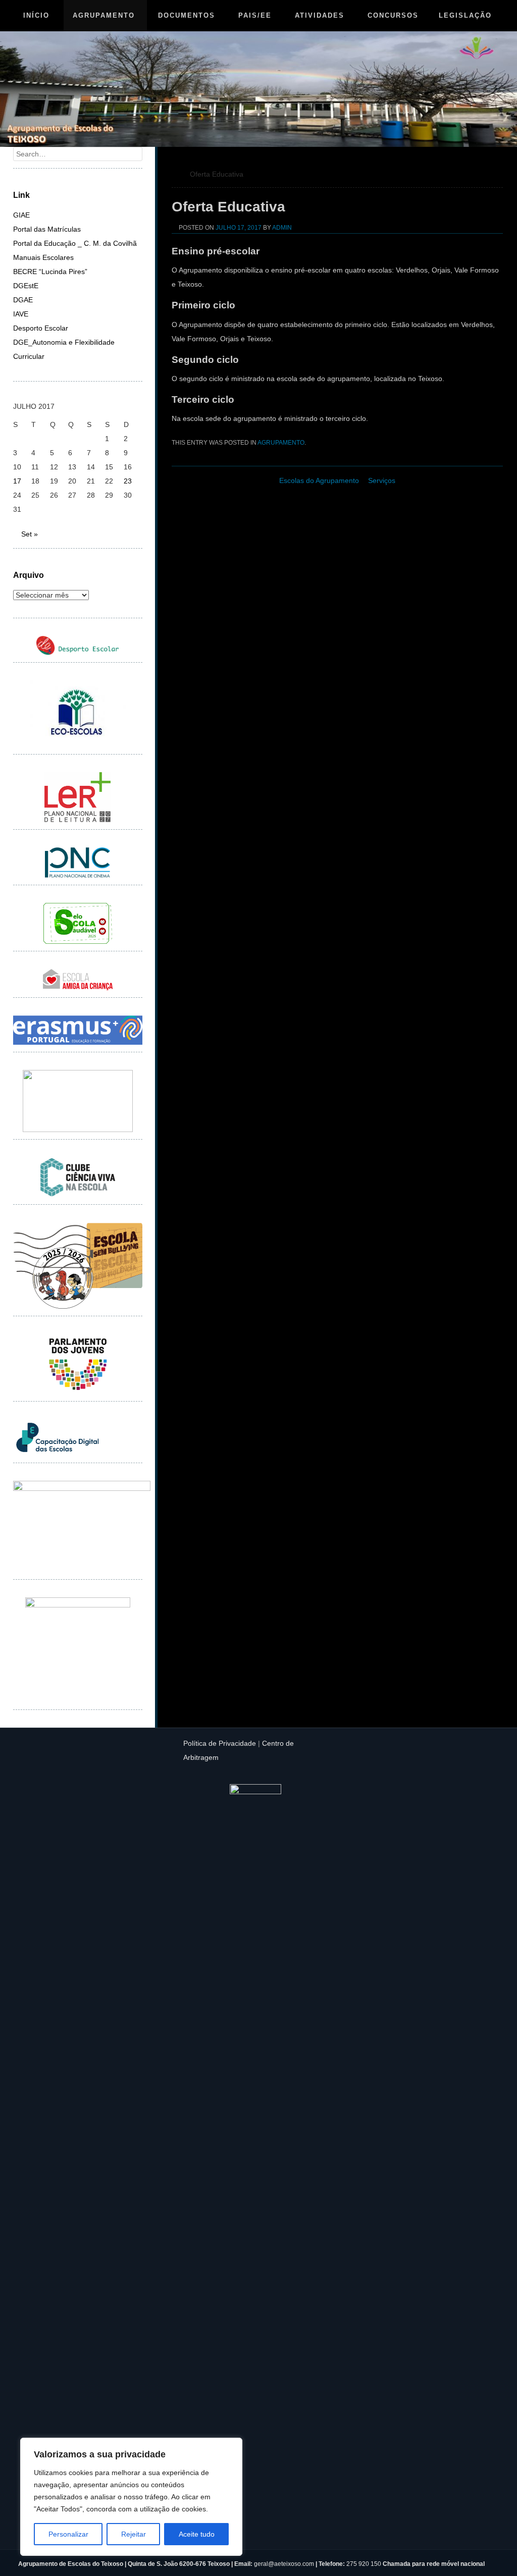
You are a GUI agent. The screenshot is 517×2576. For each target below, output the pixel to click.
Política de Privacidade (220, 1743)
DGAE (23, 300)
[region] (131, 2497)
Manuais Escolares (43, 257)
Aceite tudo (197, 2534)
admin (282, 228)
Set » (30, 534)
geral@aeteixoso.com (284, 2564)
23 (128, 481)
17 (17, 481)
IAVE (21, 314)
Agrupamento (281, 443)
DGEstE (26, 286)
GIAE (21, 215)
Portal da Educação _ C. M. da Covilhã (75, 243)
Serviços (382, 480)
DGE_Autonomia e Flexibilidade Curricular (64, 349)
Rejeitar (134, 2534)
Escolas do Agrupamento (319, 480)
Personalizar (68, 2534)
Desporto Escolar (41, 328)
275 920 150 (365, 2564)
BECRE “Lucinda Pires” (50, 272)
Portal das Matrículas (47, 229)
